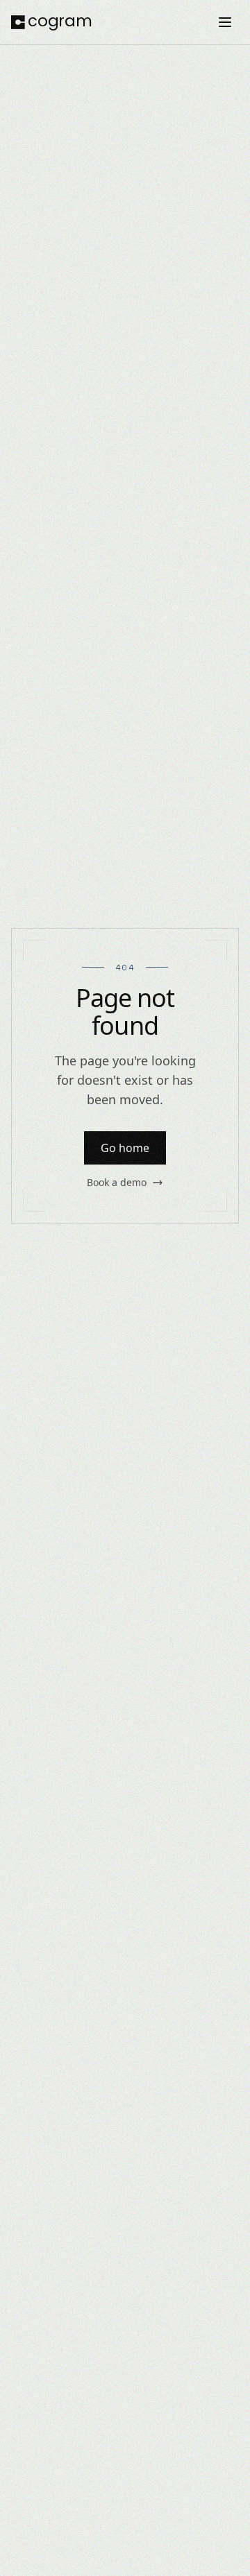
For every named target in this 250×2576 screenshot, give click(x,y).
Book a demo (117, 1182)
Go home (125, 1148)
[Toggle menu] (225, 22)
